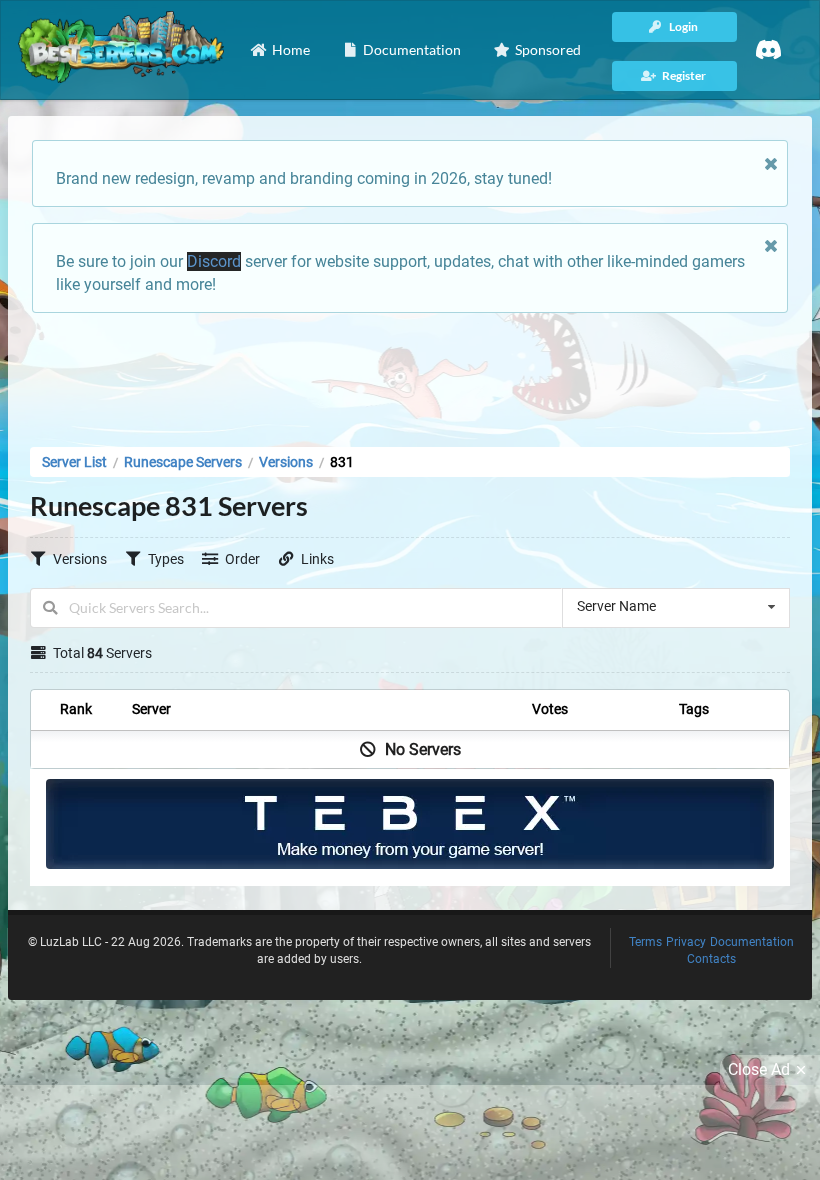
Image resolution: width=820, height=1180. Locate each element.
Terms (645, 942)
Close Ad (759, 1069)
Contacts (711, 959)
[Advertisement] (410, 374)
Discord (214, 261)
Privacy (686, 942)
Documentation (752, 942)
